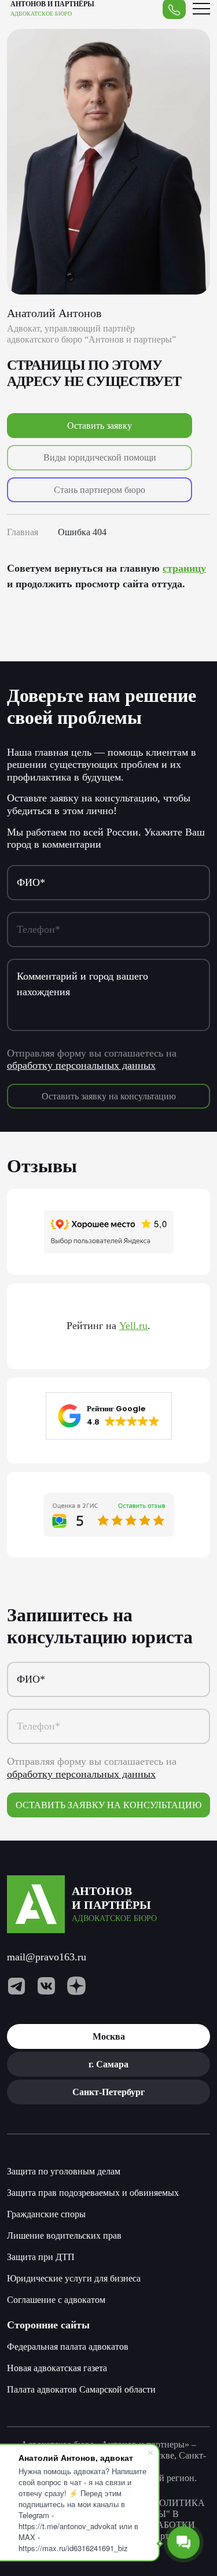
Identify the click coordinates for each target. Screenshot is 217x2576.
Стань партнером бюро (100, 490)
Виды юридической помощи (100, 457)
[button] (109, 1416)
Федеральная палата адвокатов (68, 2347)
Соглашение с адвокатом (56, 2300)
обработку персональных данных (81, 1065)
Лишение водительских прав (64, 2235)
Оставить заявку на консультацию (109, 1096)
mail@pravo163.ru (47, 1957)
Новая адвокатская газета (57, 2368)
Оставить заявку (100, 426)
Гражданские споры (46, 2214)
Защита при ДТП (41, 2257)
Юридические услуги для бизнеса (74, 2278)
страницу (184, 568)
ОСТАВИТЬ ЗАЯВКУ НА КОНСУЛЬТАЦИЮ (108, 1805)
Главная (23, 532)
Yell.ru (133, 1326)
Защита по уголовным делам (64, 2171)
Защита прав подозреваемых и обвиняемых (93, 2193)
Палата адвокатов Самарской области (81, 2389)
